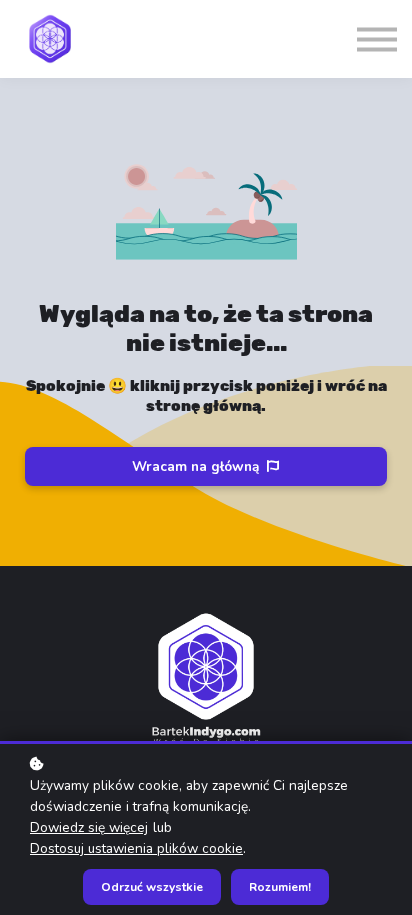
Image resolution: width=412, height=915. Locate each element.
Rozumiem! (280, 887)
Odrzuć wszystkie (152, 887)
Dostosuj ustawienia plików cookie (136, 848)
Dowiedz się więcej (89, 827)
